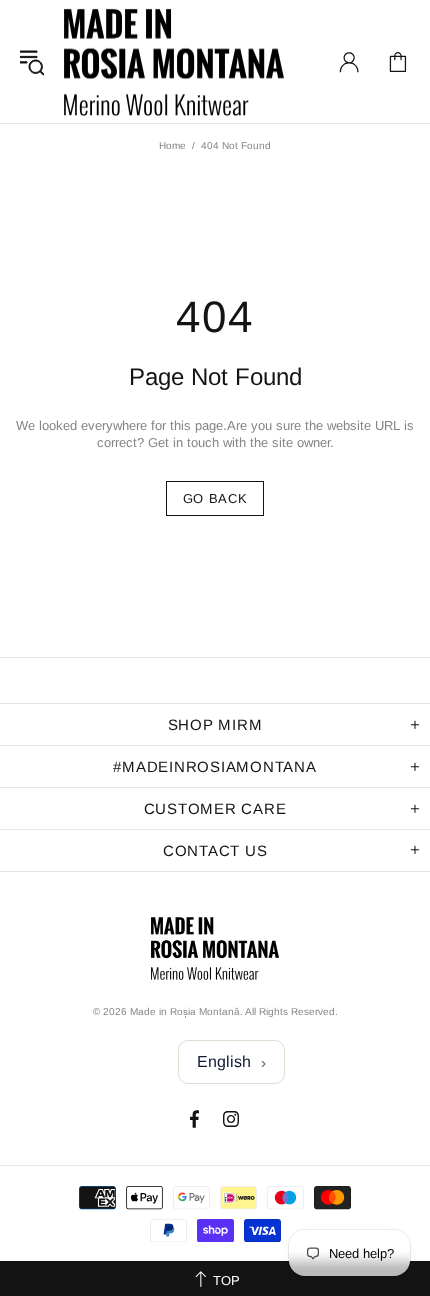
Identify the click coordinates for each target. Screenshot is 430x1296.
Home (172, 145)
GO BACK (215, 498)
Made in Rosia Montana (174, 61)
